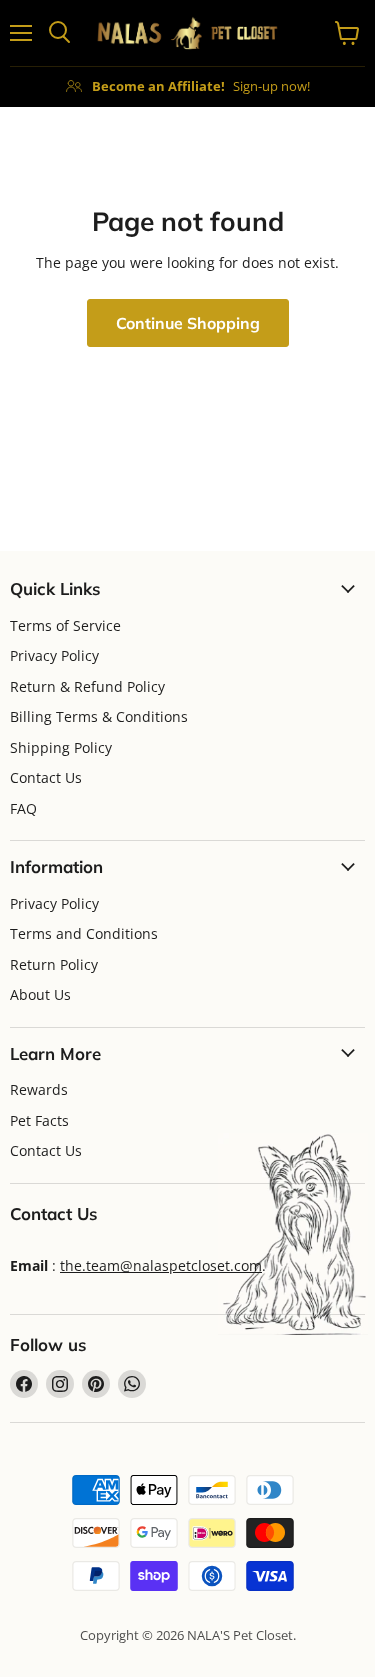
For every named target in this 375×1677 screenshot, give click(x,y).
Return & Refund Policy (87, 686)
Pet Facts (39, 1120)
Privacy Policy (54, 655)
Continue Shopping (188, 323)
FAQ (23, 808)
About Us (40, 994)
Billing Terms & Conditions (99, 716)
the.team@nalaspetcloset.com (161, 1265)
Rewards (39, 1089)
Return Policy (54, 964)
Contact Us (46, 777)
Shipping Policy (61, 747)
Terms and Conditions (84, 933)
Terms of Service (65, 625)
